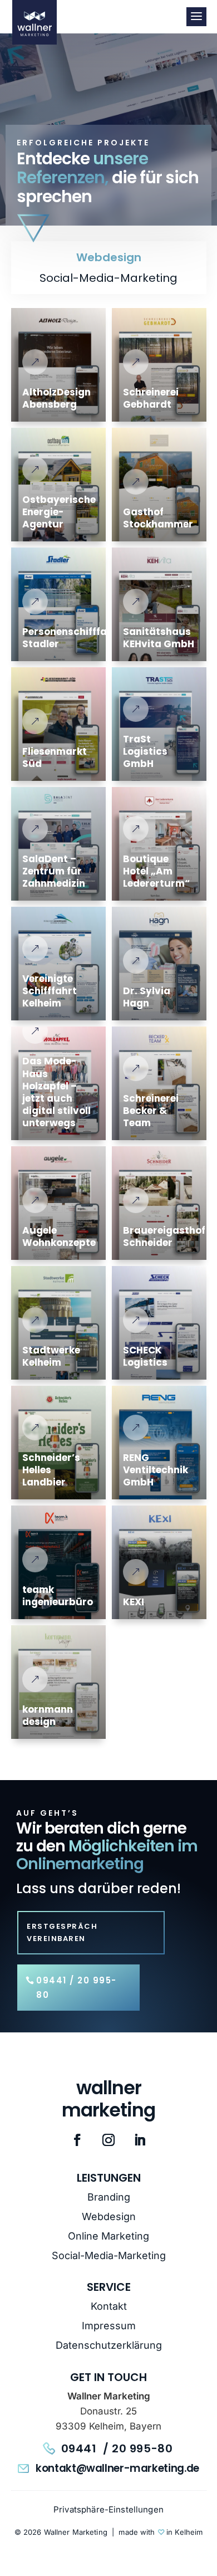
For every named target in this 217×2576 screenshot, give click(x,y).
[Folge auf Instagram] (108, 2140)
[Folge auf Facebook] (77, 2140)
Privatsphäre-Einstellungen (108, 2509)
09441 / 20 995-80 (77, 1988)
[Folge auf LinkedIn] (140, 2140)
